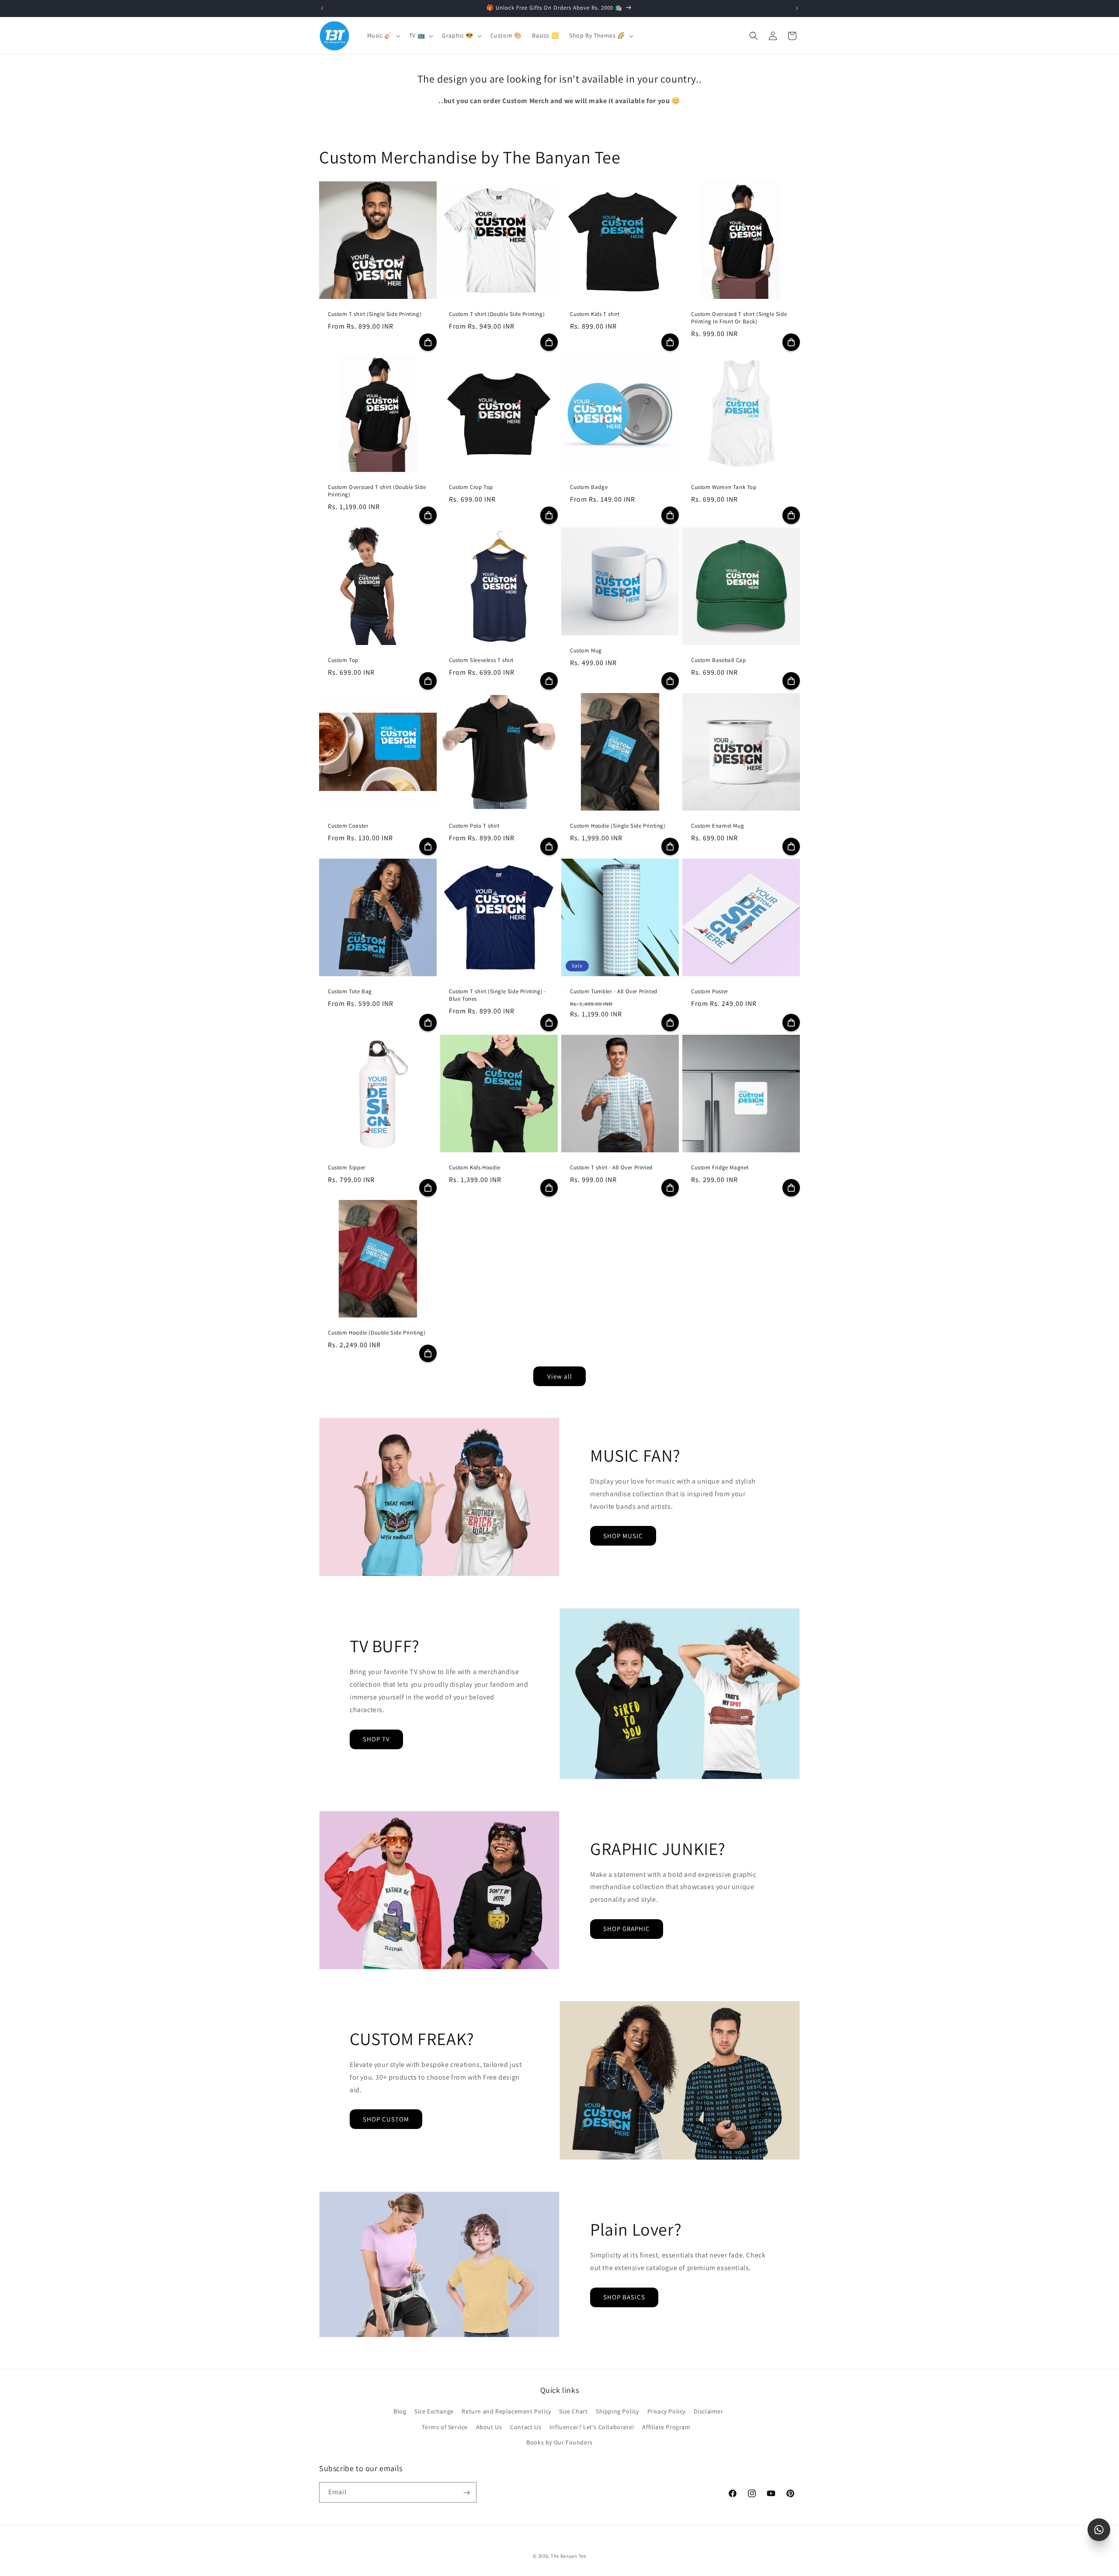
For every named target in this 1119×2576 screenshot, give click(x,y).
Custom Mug (586, 651)
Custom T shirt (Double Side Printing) (497, 314)
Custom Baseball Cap (718, 660)
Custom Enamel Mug (718, 826)
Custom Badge (589, 487)
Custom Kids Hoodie (475, 1168)
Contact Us (526, 2427)
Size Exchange (434, 2412)
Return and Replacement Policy (506, 2412)
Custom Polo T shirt (474, 826)
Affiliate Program (666, 2427)
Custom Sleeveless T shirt (481, 660)
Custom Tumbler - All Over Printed (614, 992)
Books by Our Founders (559, 2442)
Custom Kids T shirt (595, 314)
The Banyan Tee (568, 2556)
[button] (383, 35)
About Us (489, 2427)
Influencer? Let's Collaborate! (592, 2427)
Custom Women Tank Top (724, 487)
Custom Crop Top (471, 487)
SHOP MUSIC (623, 1536)
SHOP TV (376, 1739)
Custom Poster (710, 992)
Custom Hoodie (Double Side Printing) (377, 1333)
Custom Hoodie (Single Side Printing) (618, 826)
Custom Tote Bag (350, 992)
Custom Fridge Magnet (720, 1168)
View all (560, 1376)
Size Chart (573, 2412)
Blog (400, 2412)
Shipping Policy (617, 2412)
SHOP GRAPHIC (627, 1929)
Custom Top (343, 660)
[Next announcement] (797, 8)
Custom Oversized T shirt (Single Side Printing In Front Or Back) (739, 318)
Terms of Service (445, 2427)
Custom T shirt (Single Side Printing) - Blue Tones (497, 995)
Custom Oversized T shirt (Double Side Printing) (377, 491)
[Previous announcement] (322, 8)
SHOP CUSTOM (386, 2119)
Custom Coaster (348, 826)
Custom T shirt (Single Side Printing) (375, 314)
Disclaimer (709, 2412)
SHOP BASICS (624, 2297)
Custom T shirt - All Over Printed (611, 1168)
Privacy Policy (666, 2412)
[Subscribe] (466, 2493)
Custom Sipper (347, 1168)
